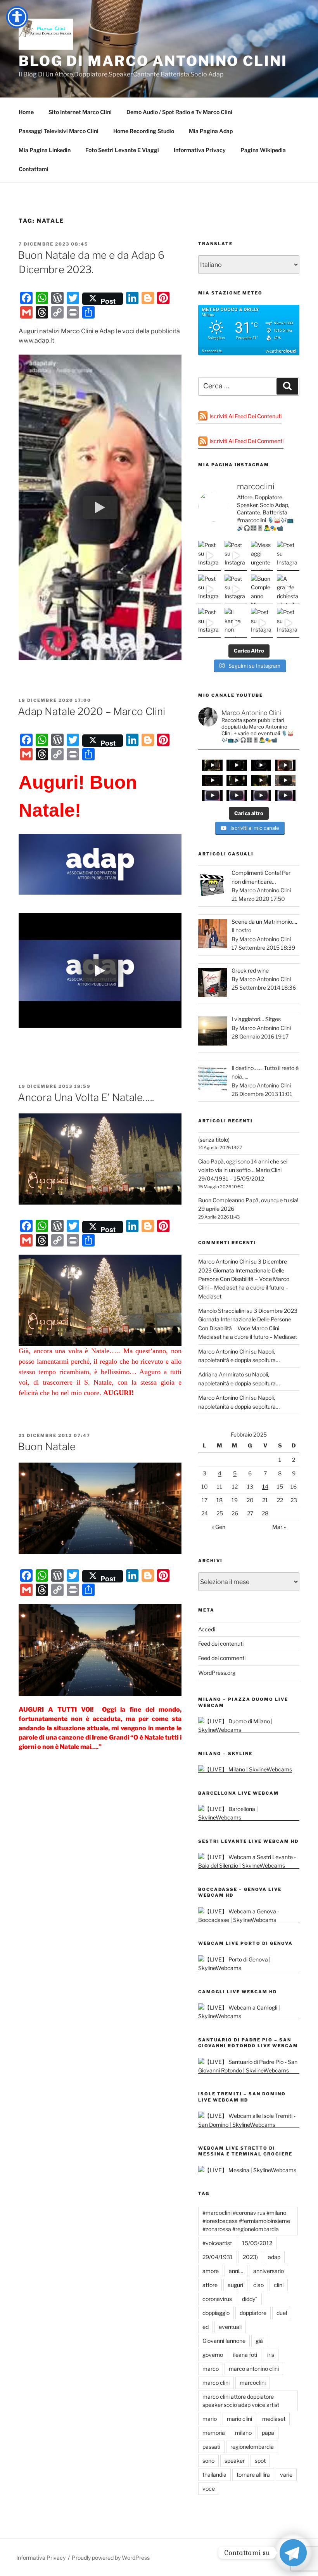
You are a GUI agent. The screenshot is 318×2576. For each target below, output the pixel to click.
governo (213, 2355)
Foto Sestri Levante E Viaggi (122, 150)
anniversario (269, 2271)
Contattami (34, 169)
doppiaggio (216, 2313)
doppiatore (253, 2313)
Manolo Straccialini (222, 1311)
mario (210, 2419)
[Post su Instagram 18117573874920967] (288, 556)
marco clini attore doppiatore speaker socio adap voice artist (241, 2401)
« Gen (219, 1527)
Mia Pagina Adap (211, 131)
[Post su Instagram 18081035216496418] (236, 589)
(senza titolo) (214, 1140)
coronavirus (217, 2299)
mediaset (274, 2419)
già (259, 2341)
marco (211, 2369)
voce (209, 2489)
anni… (236, 2271)
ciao (258, 2285)
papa (268, 2433)
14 (265, 1486)
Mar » (279, 1527)
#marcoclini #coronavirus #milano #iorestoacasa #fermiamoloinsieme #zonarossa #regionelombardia (246, 2221)
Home (26, 112)
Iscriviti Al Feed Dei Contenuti (245, 416)
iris (271, 2355)
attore (210, 2285)
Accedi (207, 1629)
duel (282, 2313)
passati (211, 2447)
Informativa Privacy (200, 150)
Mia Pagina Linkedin (45, 150)
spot (260, 2461)
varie (286, 2475)
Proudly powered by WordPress (111, 2558)
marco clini (216, 2383)
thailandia (214, 2475)
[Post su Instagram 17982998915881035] (236, 556)
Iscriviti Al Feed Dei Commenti (246, 441)
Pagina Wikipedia (263, 150)
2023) (250, 2257)
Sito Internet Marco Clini (80, 112)
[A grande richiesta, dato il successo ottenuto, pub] (288, 589)
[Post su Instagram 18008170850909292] (288, 623)
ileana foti (245, 2355)
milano (243, 2433)
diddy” (250, 2299)
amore (211, 2271)
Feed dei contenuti (221, 1644)
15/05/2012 (257, 2243)
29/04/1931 (218, 2257)
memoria (214, 2433)
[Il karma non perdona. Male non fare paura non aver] (236, 623)
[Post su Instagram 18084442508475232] (209, 589)
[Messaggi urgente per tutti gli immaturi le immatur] (262, 556)
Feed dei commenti (222, 1658)
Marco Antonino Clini (224, 1261)
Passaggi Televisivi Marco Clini (59, 131)
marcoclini (253, 2383)
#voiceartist (217, 2243)
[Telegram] (293, 2553)
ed (206, 2327)
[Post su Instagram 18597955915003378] (209, 623)
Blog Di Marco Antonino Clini (153, 61)
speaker (235, 2461)
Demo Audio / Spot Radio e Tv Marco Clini (179, 112)
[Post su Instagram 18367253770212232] (209, 556)
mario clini (239, 2419)
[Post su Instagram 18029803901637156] (262, 623)
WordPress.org (217, 1673)
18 (219, 1500)
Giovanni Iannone (224, 2341)
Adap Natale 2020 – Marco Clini (92, 711)
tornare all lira (253, 2475)
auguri (235, 2285)
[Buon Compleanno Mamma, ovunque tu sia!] (262, 589)
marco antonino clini (254, 2369)
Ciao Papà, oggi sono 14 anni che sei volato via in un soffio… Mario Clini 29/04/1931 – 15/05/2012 (243, 1170)
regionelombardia (252, 2447)
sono (208, 2461)
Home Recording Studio (144, 131)
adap (274, 2257)
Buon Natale (47, 1446)
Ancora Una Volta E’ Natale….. (86, 1097)
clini (279, 2285)
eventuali (230, 2327)
